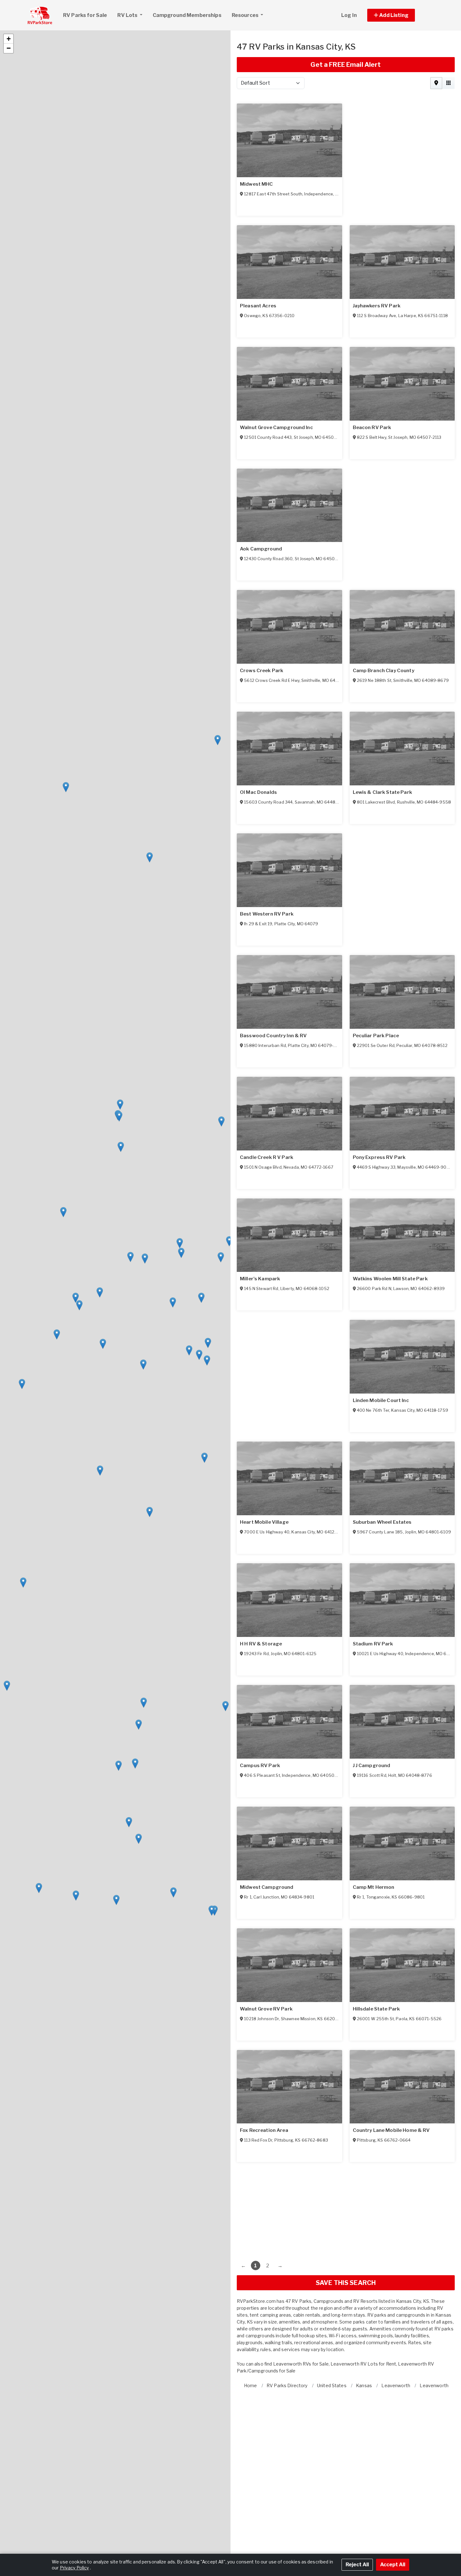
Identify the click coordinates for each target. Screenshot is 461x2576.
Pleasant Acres (258, 792)
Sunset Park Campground (271, 306)
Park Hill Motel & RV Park (383, 1400)
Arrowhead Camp (261, 1522)
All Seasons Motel (261, 2009)
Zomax (248, 1157)
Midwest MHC (257, 184)
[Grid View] (448, 83)
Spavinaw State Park (378, 2009)
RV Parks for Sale (85, 15)
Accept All (393, 2565)
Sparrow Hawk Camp (378, 1522)
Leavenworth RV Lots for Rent (363, 2364)
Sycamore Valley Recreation (273, 914)
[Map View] (436, 83)
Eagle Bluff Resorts (376, 1766)
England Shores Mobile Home (275, 1036)
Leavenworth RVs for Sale (301, 2364)
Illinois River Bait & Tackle (271, 1644)
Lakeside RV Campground (384, 2130)
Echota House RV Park (267, 1766)
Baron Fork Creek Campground (277, 549)
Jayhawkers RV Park (377, 792)
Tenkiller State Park (376, 1279)
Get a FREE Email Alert (346, 65)
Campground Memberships (187, 15)
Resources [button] (246, 15)
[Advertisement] (346, 2206)
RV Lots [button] (128, 15)
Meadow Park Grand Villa (270, 1279)
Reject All (357, 2565)
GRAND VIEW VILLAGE (379, 306)
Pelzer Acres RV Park (378, 428)
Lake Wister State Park (381, 1036)
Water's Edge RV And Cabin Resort (394, 1157)
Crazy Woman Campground (273, 1887)
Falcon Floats (369, 1644)
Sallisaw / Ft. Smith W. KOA (271, 671)
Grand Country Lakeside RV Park (392, 671)
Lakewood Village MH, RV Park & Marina (288, 428)
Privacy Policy (74, 2568)
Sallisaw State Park (263, 2130)
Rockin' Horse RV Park (380, 1887)
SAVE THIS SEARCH (346, 2283)
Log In (349, 15)
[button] (398, 15)
